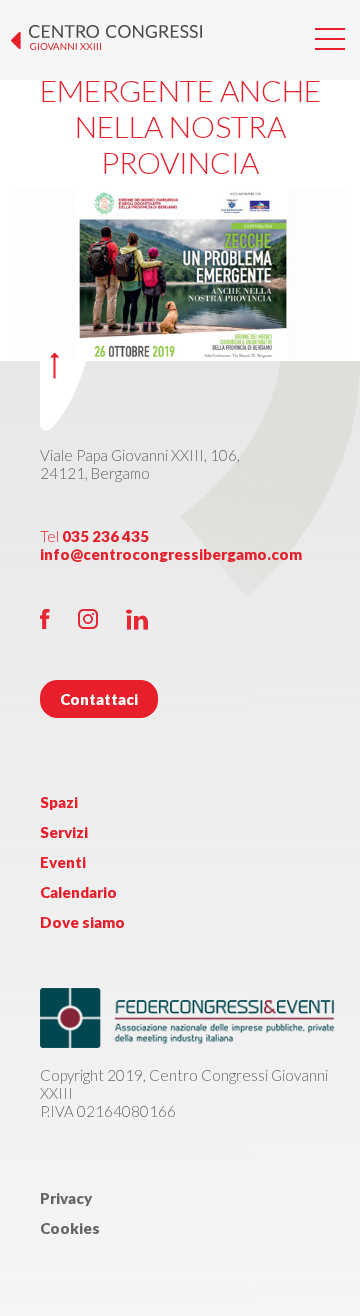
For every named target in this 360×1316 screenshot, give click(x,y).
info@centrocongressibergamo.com (171, 554)
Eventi (63, 862)
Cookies (70, 1228)
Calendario (78, 892)
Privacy (66, 1198)
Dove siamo (82, 922)
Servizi (64, 832)
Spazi (59, 802)
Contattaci (99, 699)
